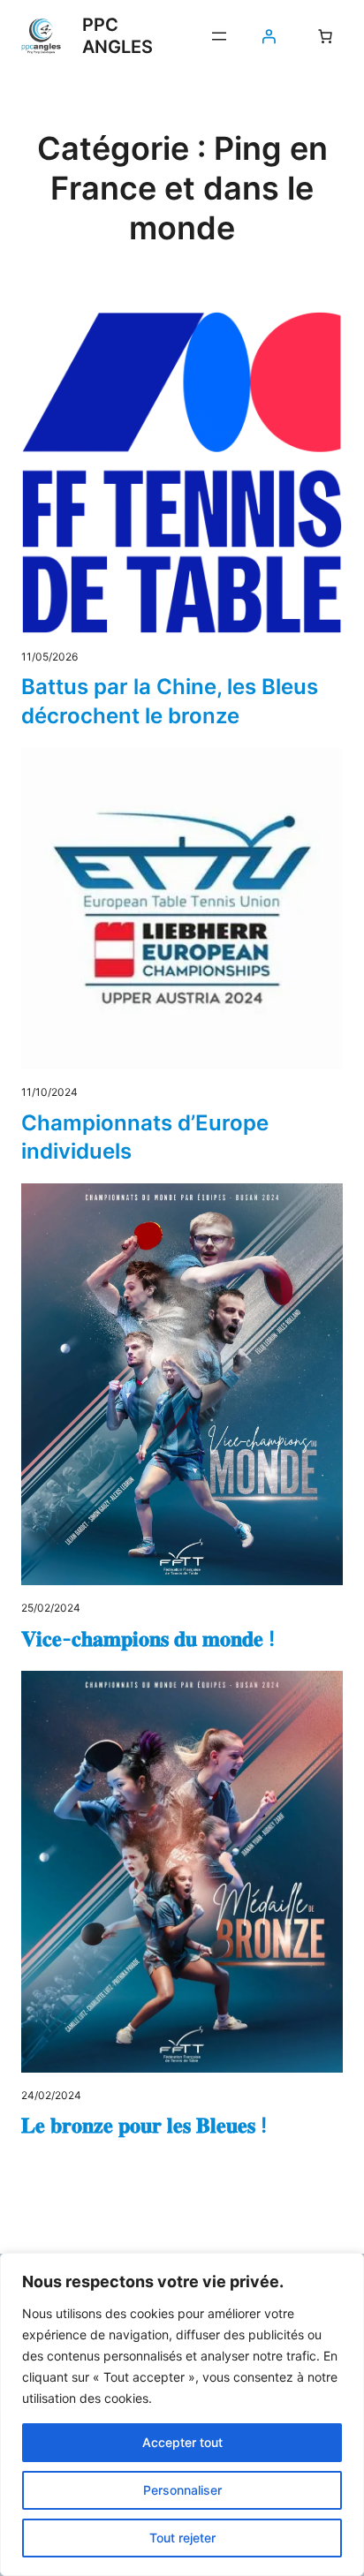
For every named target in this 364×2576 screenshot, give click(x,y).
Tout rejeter (182, 2538)
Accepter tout (182, 2442)
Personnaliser (182, 2490)
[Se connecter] (269, 36)
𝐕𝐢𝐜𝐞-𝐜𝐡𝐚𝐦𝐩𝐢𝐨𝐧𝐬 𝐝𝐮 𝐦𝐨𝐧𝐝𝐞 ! (148, 1639)
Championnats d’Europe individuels (145, 1137)
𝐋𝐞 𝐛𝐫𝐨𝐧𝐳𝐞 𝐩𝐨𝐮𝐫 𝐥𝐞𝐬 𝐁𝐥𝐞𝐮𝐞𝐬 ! (144, 2125)
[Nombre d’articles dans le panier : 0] (325, 36)
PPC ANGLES (118, 36)
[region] (182, 2414)
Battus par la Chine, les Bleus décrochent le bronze (170, 701)
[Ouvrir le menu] (219, 36)
